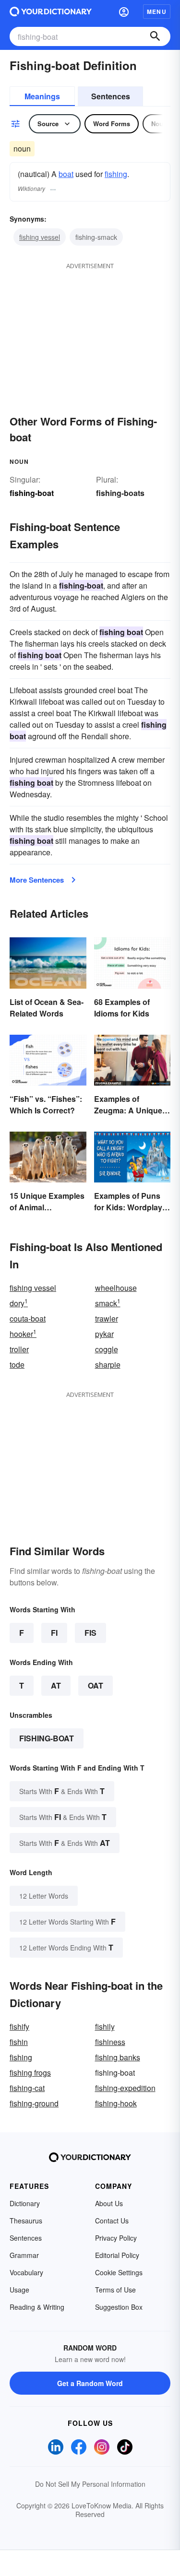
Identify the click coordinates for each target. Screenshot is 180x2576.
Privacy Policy (116, 2238)
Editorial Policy (117, 2255)
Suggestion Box (119, 2307)
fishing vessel (40, 237)
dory (19, 1303)
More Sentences (37, 880)
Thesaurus (26, 2221)
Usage (19, 2290)
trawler (107, 1318)
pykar (104, 1334)
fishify (19, 2027)
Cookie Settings (119, 2272)
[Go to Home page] (51, 12)
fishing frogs (30, 2073)
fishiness (110, 2042)
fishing (116, 174)
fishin (19, 2042)
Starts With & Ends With (62, 1791)
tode (17, 1365)
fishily (105, 2027)
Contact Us (112, 2221)
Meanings (42, 96)
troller (19, 1349)
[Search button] (155, 36)
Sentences (111, 96)
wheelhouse (116, 1288)
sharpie (108, 1365)
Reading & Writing (37, 2307)
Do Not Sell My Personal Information (90, 2484)
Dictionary (25, 2203)
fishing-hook (116, 2103)
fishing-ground (34, 2103)
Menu (157, 12)
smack (108, 1303)
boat (66, 174)
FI (54, 1633)
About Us (109, 2203)
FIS (90, 1633)
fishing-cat (27, 2088)
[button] (124, 12)
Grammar (24, 2255)
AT (56, 1685)
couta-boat (28, 1318)
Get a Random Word (90, 2383)
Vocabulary (26, 2272)
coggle (107, 1349)
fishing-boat (47, 1738)
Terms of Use (115, 2290)
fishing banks (118, 2057)
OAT (96, 1685)
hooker (23, 1334)
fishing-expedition (125, 2088)
